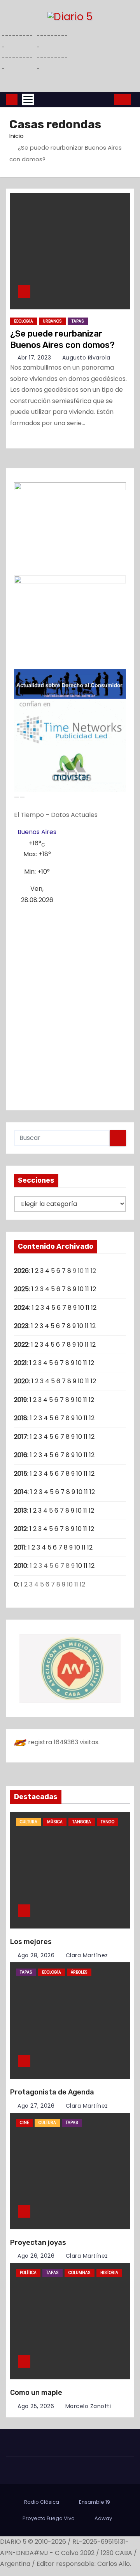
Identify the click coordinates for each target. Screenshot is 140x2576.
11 (87, 1289)
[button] (106, 99)
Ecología (24, 321)
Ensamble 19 (94, 2502)
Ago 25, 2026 (36, 2406)
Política (28, 2273)
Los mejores (31, 1942)
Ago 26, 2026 (36, 2256)
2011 (20, 1547)
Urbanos (52, 321)
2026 (21, 1271)
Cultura (29, 1822)
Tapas (78, 321)
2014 (21, 1492)
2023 (21, 1326)
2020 (21, 1381)
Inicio (17, 136)
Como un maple (36, 2393)
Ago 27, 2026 (36, 2106)
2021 (20, 1363)
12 (93, 1289)
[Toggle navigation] (28, 99)
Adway (103, 2518)
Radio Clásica (42, 2502)
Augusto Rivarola (85, 358)
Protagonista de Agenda (52, 2092)
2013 (20, 1511)
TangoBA (82, 1822)
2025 (21, 1289)
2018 (21, 1418)
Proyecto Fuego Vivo (49, 2518)
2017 (21, 1437)
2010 (21, 1566)
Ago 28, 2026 (36, 1955)
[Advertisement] (70, 1004)
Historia (109, 2273)
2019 (20, 1400)
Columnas (80, 2273)
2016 (21, 1455)
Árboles (79, 1972)
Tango (108, 1822)
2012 (20, 1529)
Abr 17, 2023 (34, 358)
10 (81, 1289)
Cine (24, 2123)
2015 (21, 1474)
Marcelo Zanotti (87, 2406)
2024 (22, 1308)
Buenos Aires (37, 832)
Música (55, 1822)
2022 (21, 1345)
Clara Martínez (86, 1955)
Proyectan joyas (38, 2243)
